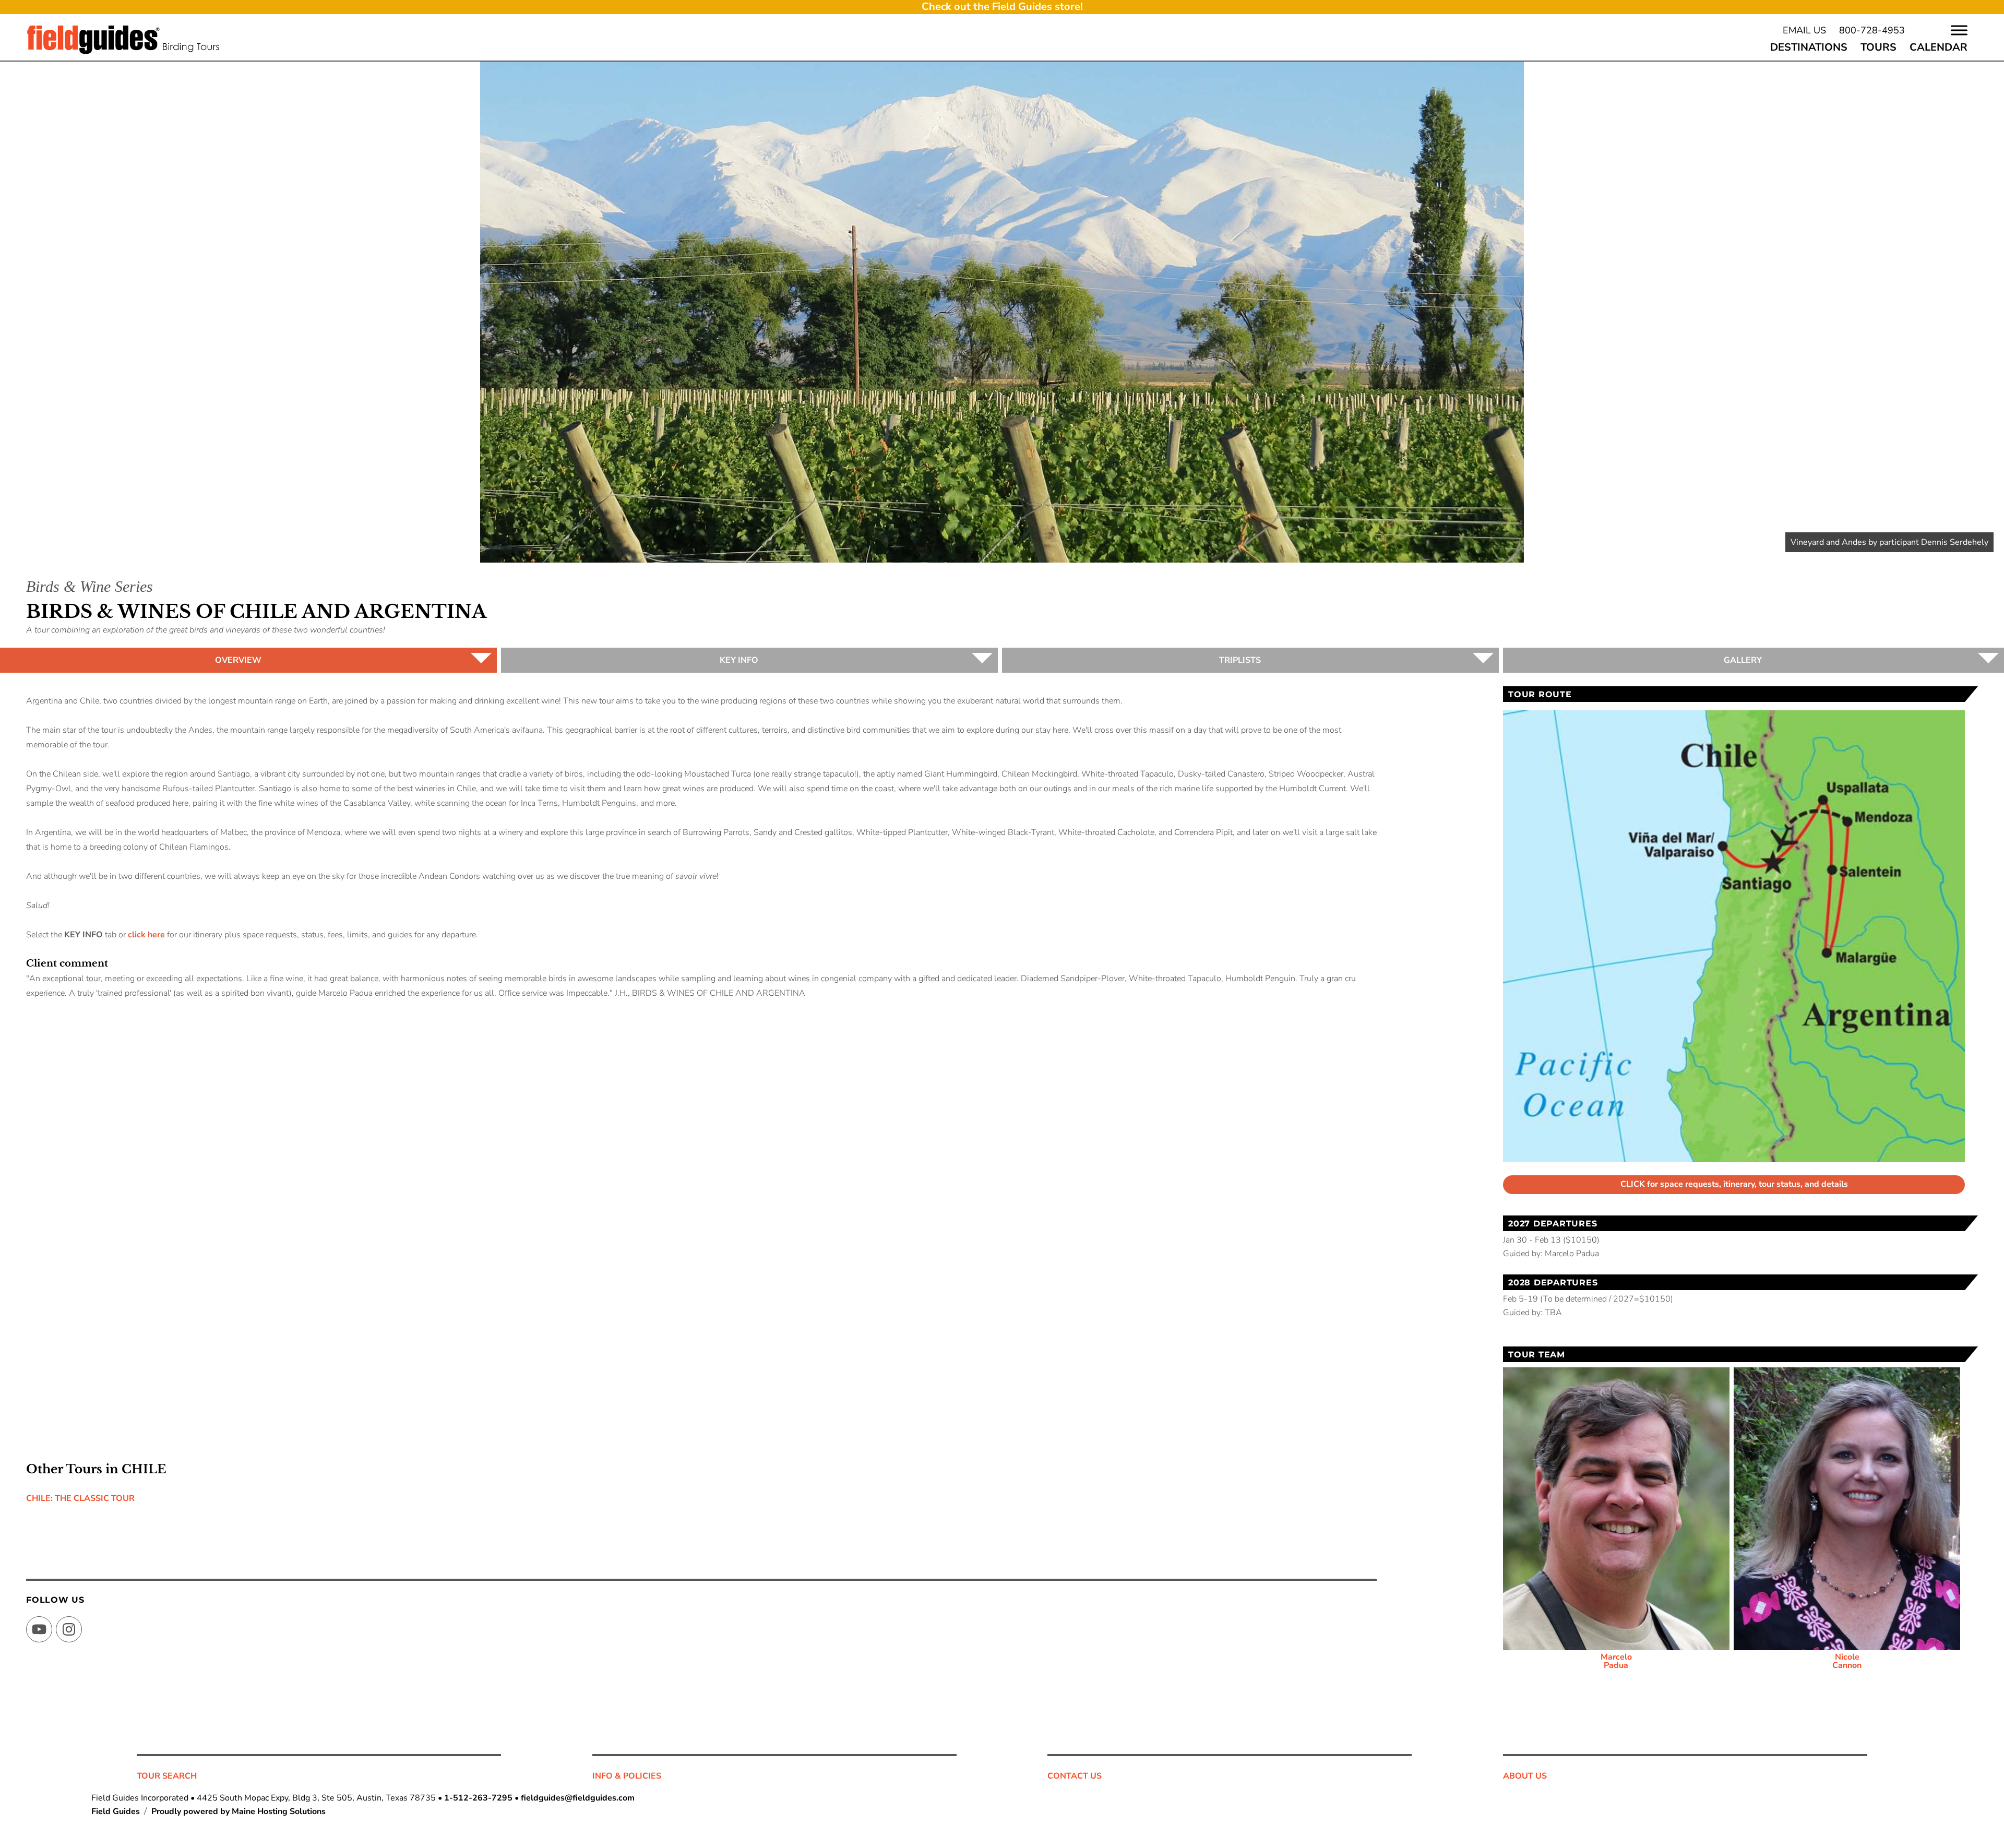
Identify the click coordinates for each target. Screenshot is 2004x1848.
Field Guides (116, 1811)
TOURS (1878, 47)
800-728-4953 (1872, 30)
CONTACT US (1075, 1776)
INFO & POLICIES (627, 1776)
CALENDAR (1939, 47)
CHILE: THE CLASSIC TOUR (80, 1498)
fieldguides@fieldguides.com (578, 1798)
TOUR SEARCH (167, 1776)
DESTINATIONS (1809, 47)
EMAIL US (1804, 30)
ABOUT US (1525, 1776)
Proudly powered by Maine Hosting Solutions (238, 1811)
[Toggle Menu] (1959, 30)
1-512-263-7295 (478, 1798)
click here (146, 935)
